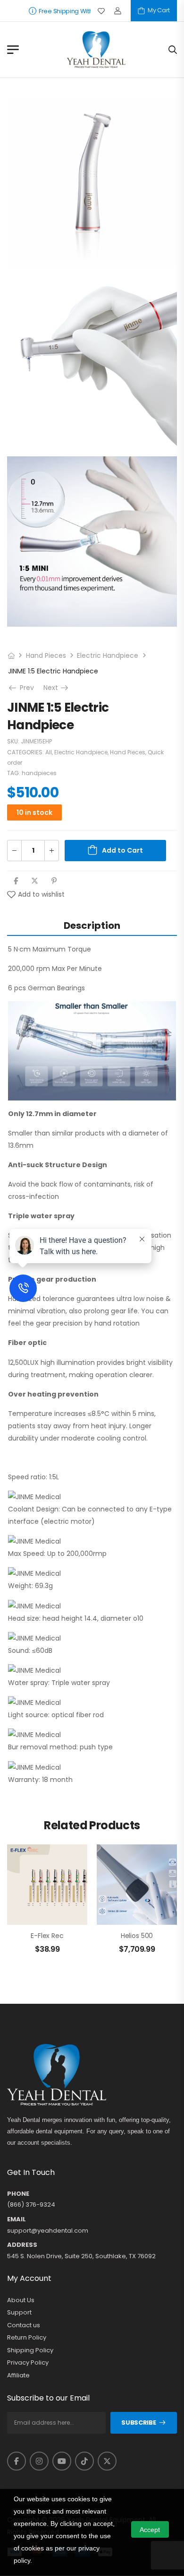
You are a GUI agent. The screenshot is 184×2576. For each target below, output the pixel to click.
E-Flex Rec (47, 1936)
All (49, 752)
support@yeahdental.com (48, 2231)
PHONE (18, 2194)
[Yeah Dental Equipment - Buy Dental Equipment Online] (96, 50)
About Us (21, 2300)
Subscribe (138, 2423)
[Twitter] (35, 881)
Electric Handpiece (108, 655)
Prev (25, 688)
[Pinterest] (54, 881)
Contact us (24, 2325)
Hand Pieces (46, 655)
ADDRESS (22, 2245)
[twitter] (107, 2461)
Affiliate (18, 2375)
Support (19, 2313)
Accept (150, 2530)
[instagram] (39, 2461)
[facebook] (17, 2461)
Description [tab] (92, 926)
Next (57, 688)
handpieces (39, 773)
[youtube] (62, 2461)
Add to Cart (122, 850)
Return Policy (27, 2338)
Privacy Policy (28, 2363)
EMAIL (17, 2219)
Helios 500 (137, 1936)
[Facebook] (16, 881)
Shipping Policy (30, 2350)
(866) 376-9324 (31, 2205)
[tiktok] (84, 2461)
